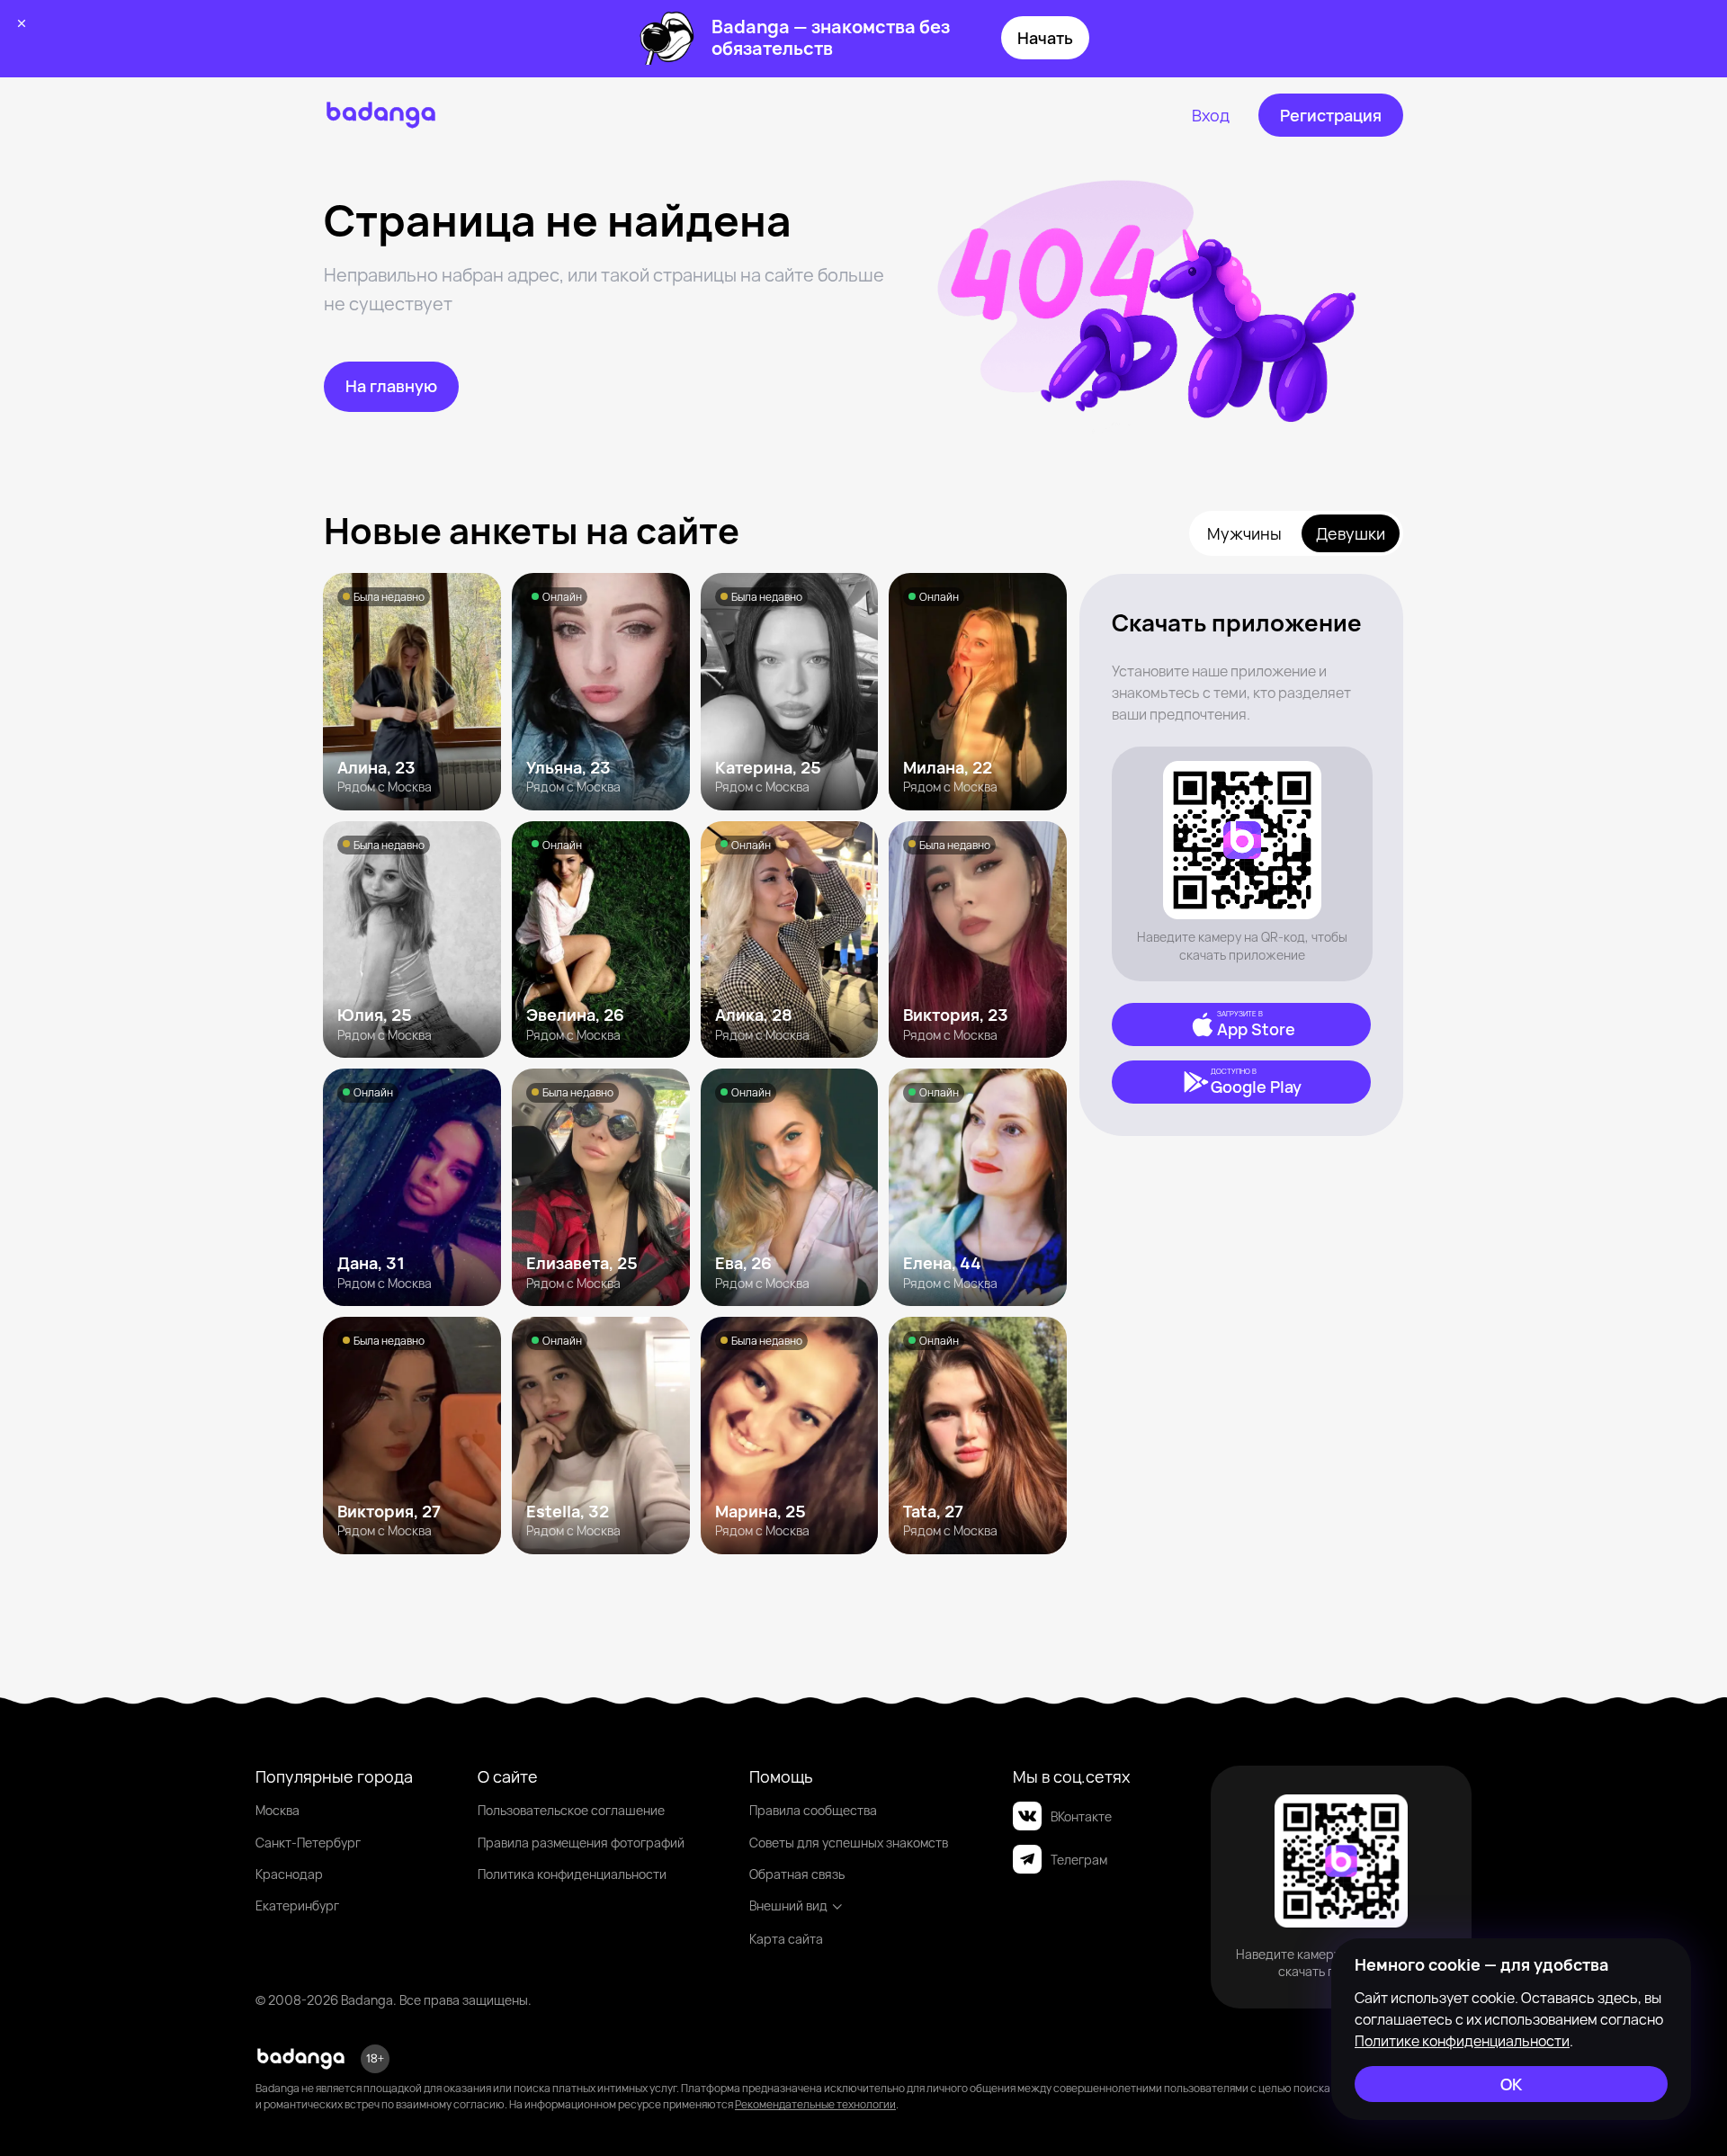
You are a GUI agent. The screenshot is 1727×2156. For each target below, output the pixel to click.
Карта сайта (786, 1939)
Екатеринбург (297, 1906)
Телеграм (1079, 1860)
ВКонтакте (1081, 1816)
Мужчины (1244, 533)
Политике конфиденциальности (1462, 2041)
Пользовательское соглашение (571, 1810)
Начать (1045, 38)
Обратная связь (797, 1874)
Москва (277, 1810)
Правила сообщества (813, 1810)
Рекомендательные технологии (815, 2104)
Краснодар (289, 1874)
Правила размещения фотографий (581, 1843)
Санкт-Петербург (308, 1843)
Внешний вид (788, 1906)
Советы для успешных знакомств (849, 1843)
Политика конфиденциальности (572, 1874)
